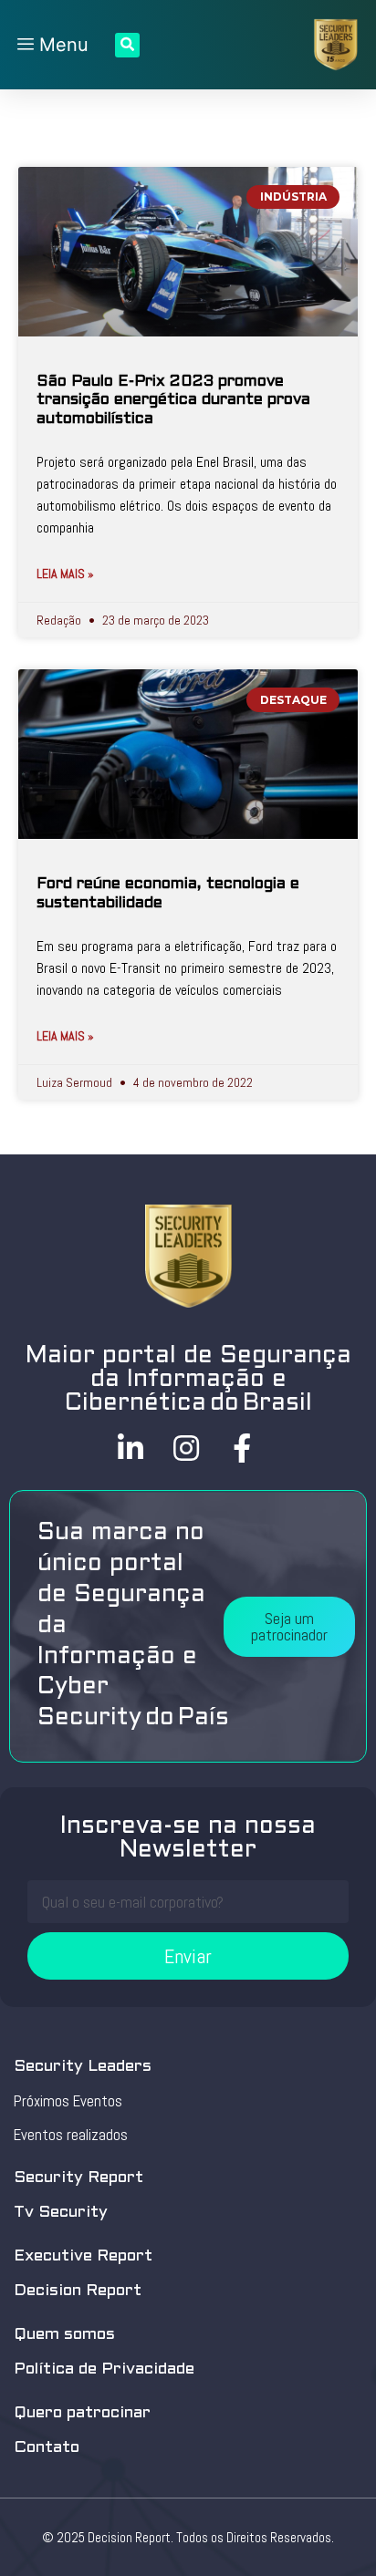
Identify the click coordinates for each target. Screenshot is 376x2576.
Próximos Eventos (68, 2101)
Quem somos (64, 2335)
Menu (61, 45)
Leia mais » (65, 574)
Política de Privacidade (104, 2369)
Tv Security (61, 2213)
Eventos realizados (71, 2135)
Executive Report (83, 2256)
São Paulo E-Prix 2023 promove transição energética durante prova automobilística (173, 401)
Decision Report (78, 2291)
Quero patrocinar (82, 2413)
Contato (47, 2448)
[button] (289, 1627)
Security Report (78, 2178)
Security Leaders (83, 2067)
